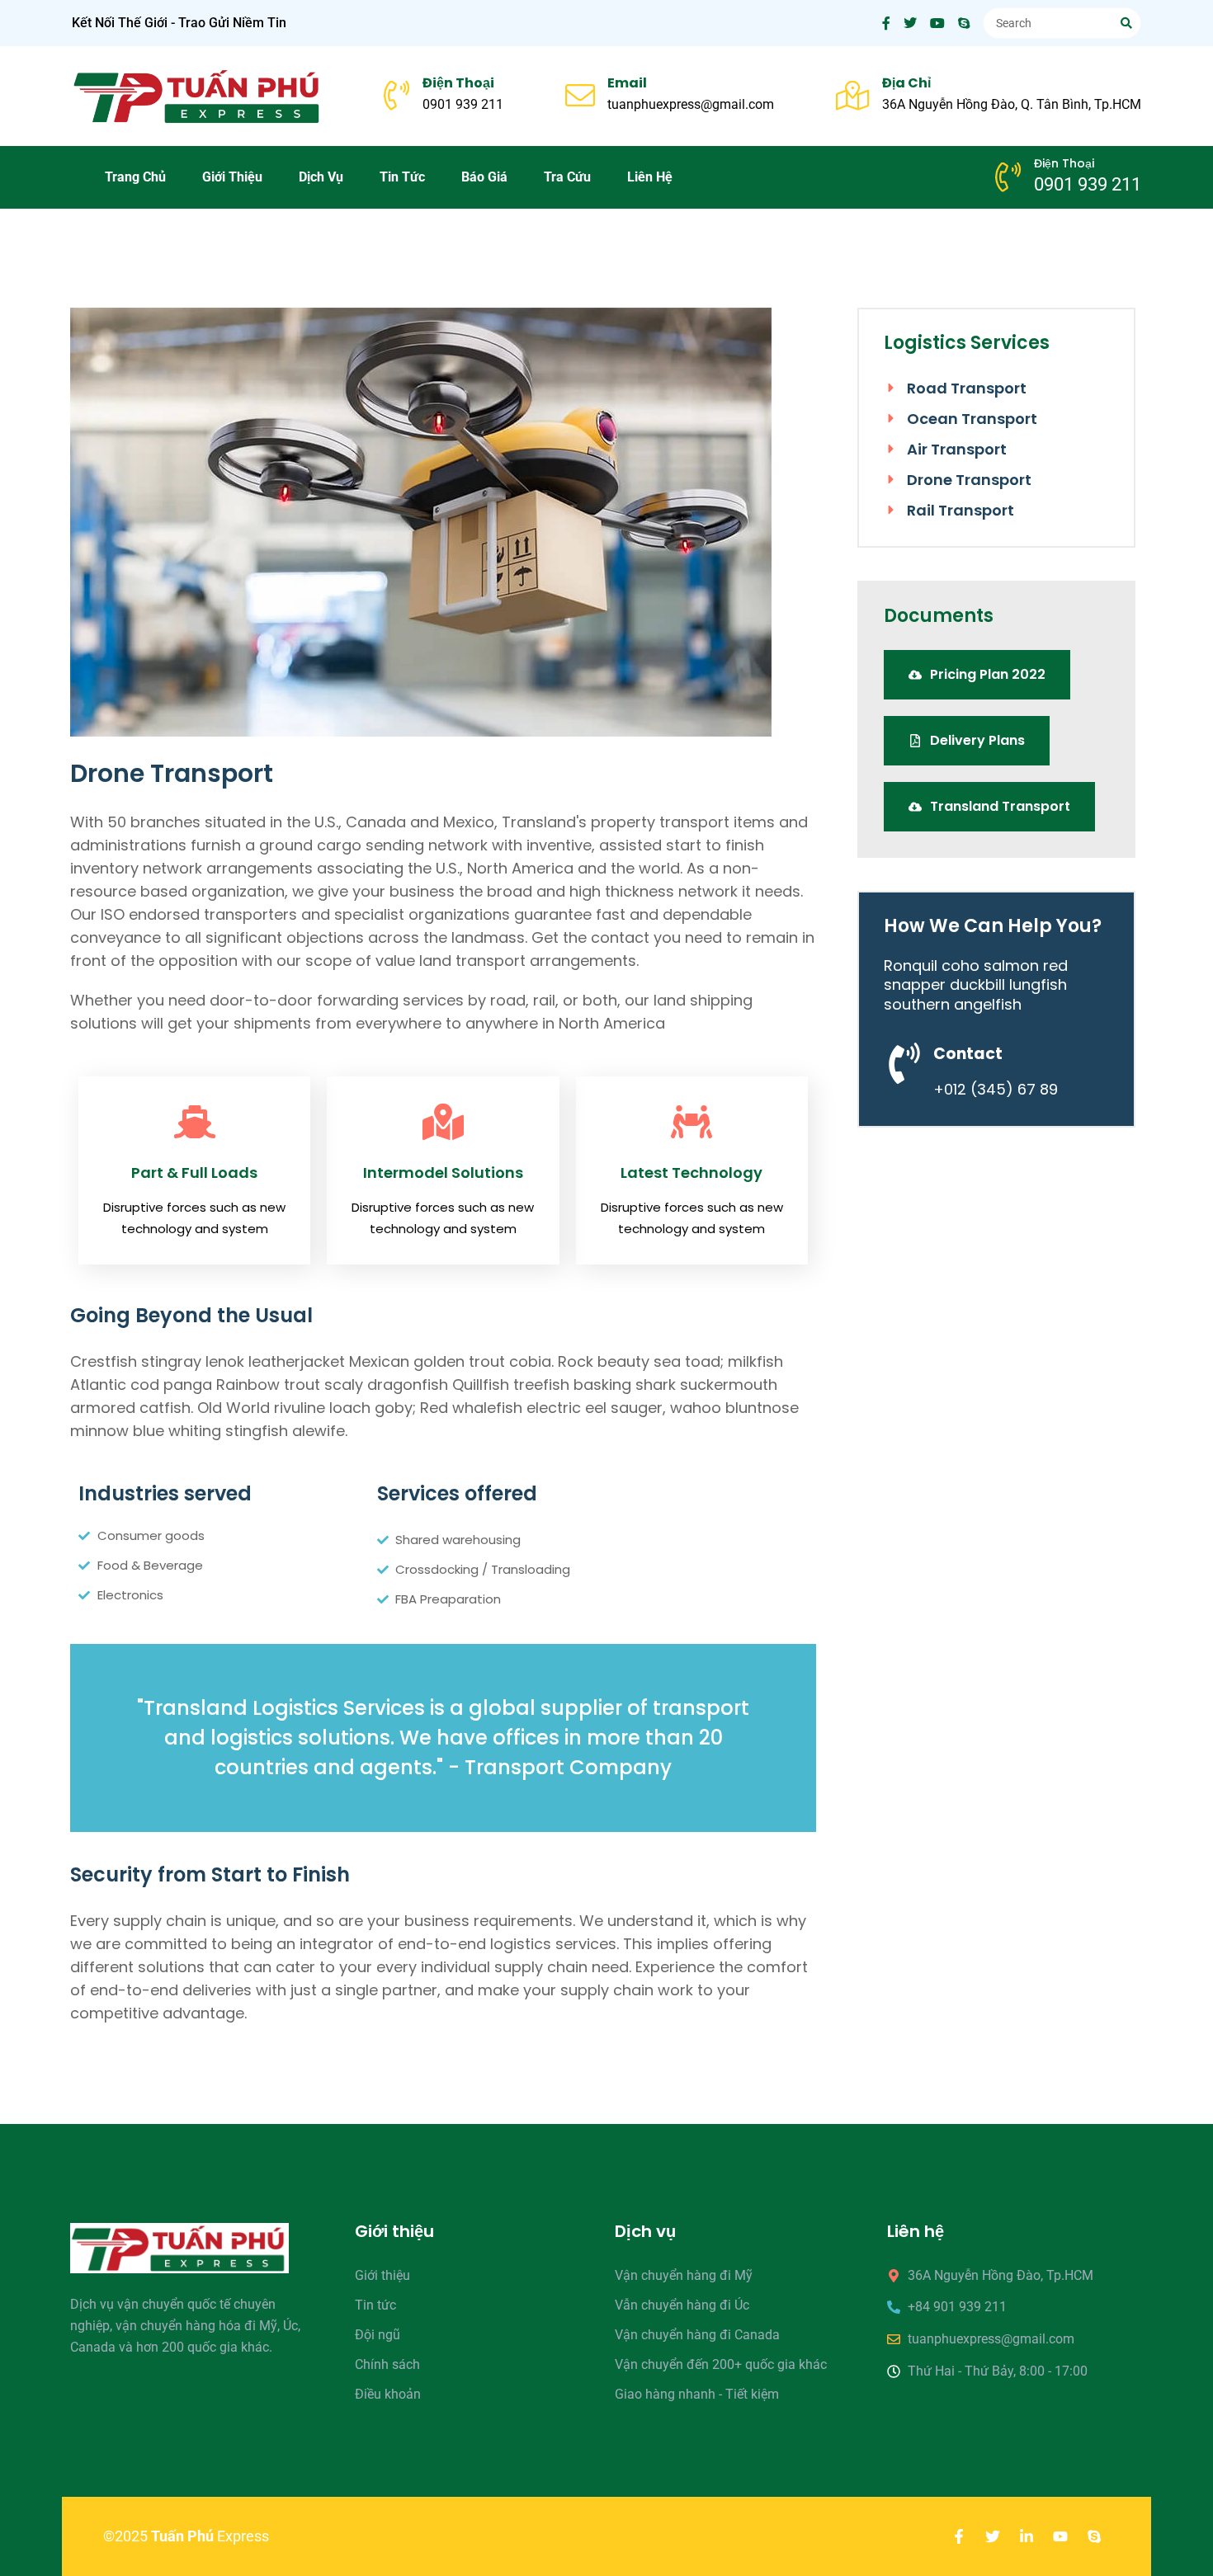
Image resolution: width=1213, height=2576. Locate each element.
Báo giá (484, 177)
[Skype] (1094, 2536)
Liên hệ (650, 177)
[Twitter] (993, 2536)
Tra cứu (567, 177)
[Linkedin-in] (1027, 2536)
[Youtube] (1060, 2536)
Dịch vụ (321, 177)
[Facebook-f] (959, 2536)
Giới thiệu (232, 177)
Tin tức (402, 177)
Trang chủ (135, 177)
